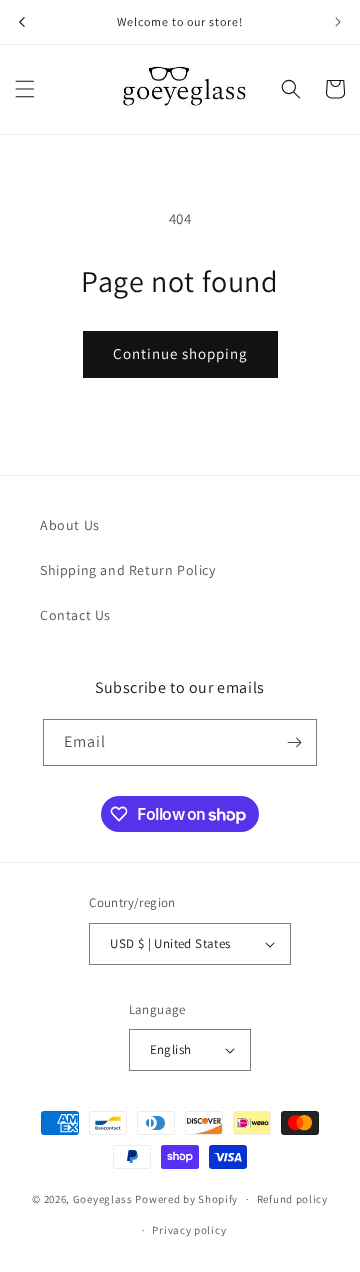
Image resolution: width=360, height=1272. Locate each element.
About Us (70, 525)
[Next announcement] (338, 22)
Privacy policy (189, 1230)
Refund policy (292, 1199)
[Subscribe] (294, 742)
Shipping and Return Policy (128, 570)
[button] (25, 89)
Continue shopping (180, 353)
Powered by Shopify (186, 1199)
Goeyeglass (103, 1199)
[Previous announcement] (22, 22)
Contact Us (75, 615)
